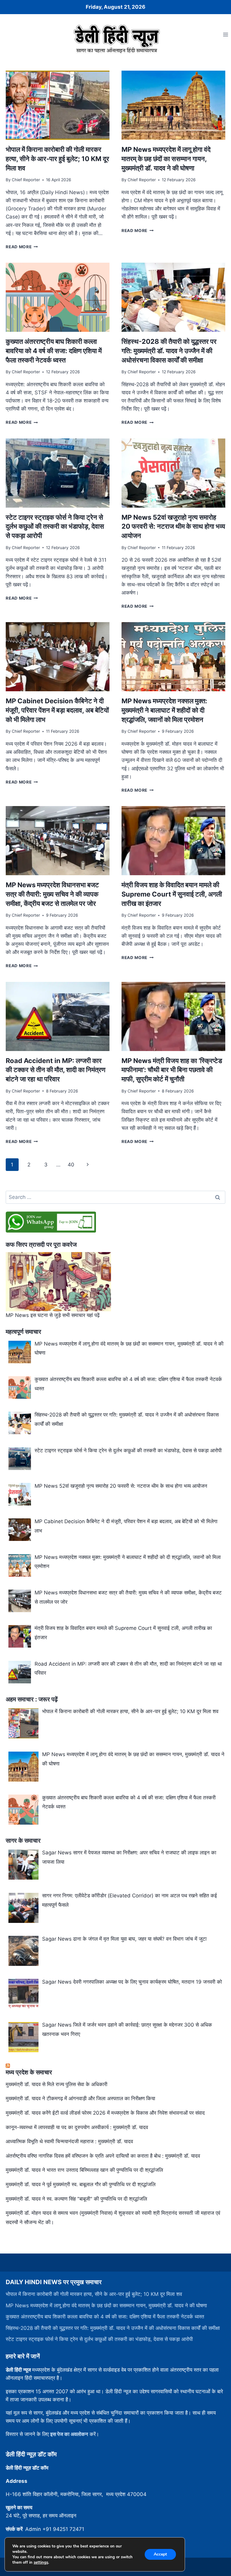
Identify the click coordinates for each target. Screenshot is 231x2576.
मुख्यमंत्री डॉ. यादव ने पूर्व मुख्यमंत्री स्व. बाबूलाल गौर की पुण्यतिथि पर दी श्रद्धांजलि (81, 2184)
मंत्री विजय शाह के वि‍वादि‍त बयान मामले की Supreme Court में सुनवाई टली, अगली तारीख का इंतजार (172, 894)
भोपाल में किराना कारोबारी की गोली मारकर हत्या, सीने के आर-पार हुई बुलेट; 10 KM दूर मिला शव (57, 159)
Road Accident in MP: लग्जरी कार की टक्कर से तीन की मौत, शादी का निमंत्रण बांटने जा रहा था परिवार (55, 1070)
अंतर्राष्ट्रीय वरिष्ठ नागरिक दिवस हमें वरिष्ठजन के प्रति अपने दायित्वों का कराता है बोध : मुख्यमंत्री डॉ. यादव (103, 2156)
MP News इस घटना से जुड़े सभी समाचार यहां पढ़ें (53, 1315)
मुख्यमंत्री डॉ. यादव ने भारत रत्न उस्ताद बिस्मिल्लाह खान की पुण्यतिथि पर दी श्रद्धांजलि (84, 2170)
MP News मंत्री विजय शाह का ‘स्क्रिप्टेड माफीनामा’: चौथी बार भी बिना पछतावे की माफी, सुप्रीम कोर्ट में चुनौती (172, 1070)
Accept (160, 2554)
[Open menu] (225, 34)
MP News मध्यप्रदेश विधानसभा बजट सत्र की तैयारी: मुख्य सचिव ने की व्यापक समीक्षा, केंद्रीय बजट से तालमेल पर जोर (52, 894)
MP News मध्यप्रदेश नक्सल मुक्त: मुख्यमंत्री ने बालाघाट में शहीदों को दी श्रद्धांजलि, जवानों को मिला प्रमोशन (164, 710)
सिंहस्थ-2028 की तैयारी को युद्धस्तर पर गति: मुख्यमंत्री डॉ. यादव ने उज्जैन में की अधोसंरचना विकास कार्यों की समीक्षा (169, 351)
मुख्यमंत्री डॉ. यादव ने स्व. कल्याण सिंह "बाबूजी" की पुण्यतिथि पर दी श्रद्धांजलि (76, 2199)
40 (71, 1165)
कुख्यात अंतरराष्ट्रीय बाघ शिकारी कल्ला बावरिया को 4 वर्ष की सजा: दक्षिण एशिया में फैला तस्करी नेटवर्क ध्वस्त (54, 351)
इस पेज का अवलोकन (69, 2434)
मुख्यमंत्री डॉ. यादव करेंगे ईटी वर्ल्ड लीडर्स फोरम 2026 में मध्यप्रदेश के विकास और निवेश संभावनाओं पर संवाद (105, 2113)
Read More (22, 247)
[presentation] (58, 105)
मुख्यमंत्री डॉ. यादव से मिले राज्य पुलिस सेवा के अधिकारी (57, 2084)
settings (41, 2562)
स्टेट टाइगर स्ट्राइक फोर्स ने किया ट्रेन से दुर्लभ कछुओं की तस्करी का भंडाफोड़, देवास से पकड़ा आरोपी (55, 527)
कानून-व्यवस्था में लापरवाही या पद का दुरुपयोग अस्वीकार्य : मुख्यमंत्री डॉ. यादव (77, 2127)
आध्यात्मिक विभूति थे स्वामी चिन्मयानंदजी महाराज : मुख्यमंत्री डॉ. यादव (69, 2141)
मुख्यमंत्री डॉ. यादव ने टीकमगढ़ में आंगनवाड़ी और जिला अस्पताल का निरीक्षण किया (80, 2098)
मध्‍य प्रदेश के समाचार (29, 2072)
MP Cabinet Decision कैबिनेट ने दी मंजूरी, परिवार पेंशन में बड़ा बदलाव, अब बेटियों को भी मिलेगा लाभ (57, 710)
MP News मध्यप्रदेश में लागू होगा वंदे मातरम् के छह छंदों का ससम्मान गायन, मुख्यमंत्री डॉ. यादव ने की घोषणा (166, 159)
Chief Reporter (26, 180)
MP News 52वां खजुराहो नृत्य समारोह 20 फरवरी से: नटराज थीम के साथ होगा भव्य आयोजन (173, 527)
